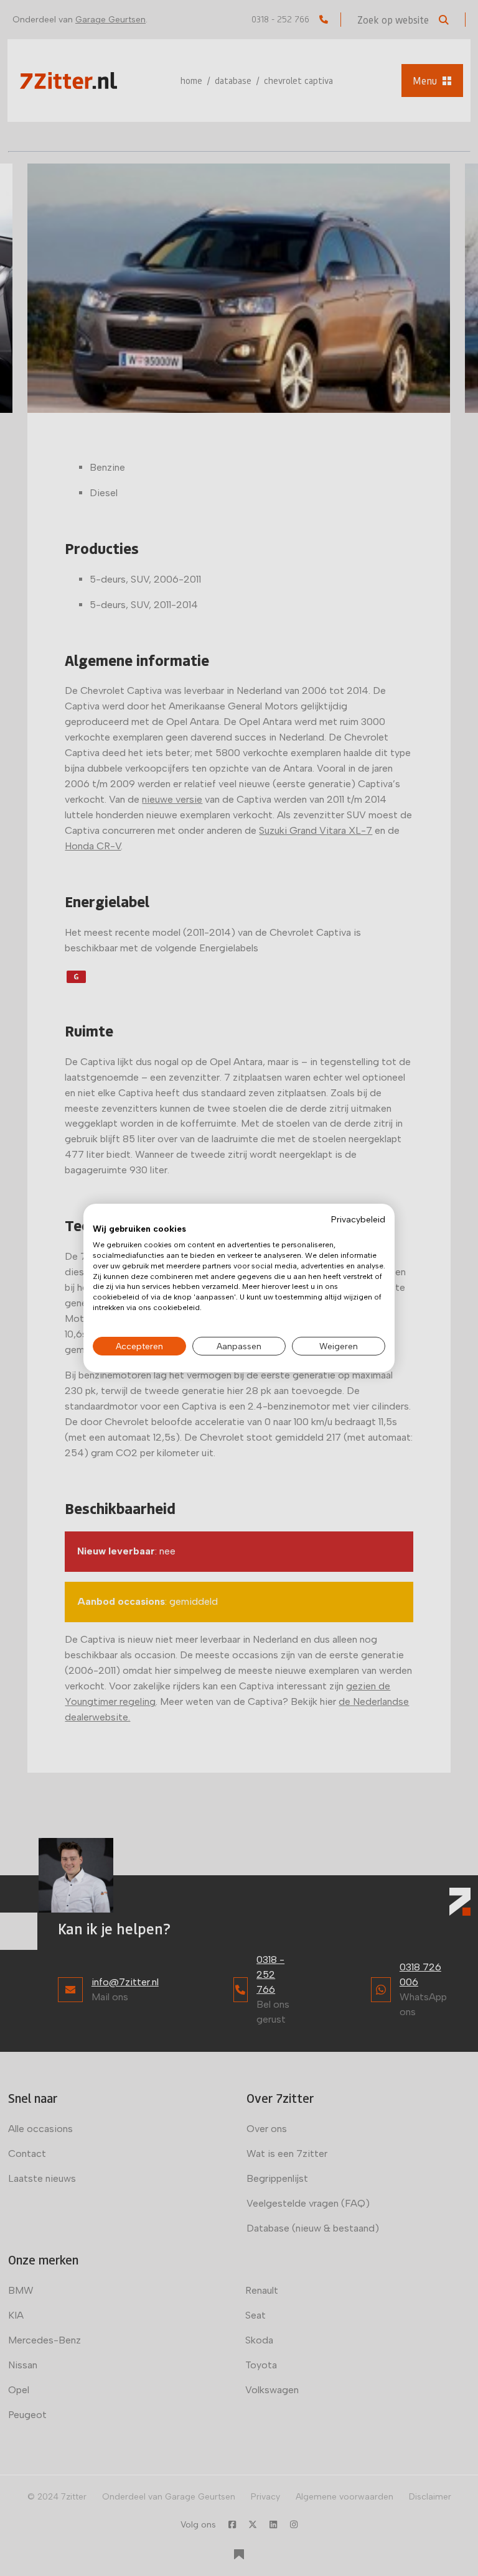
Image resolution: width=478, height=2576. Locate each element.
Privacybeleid (358, 1219)
